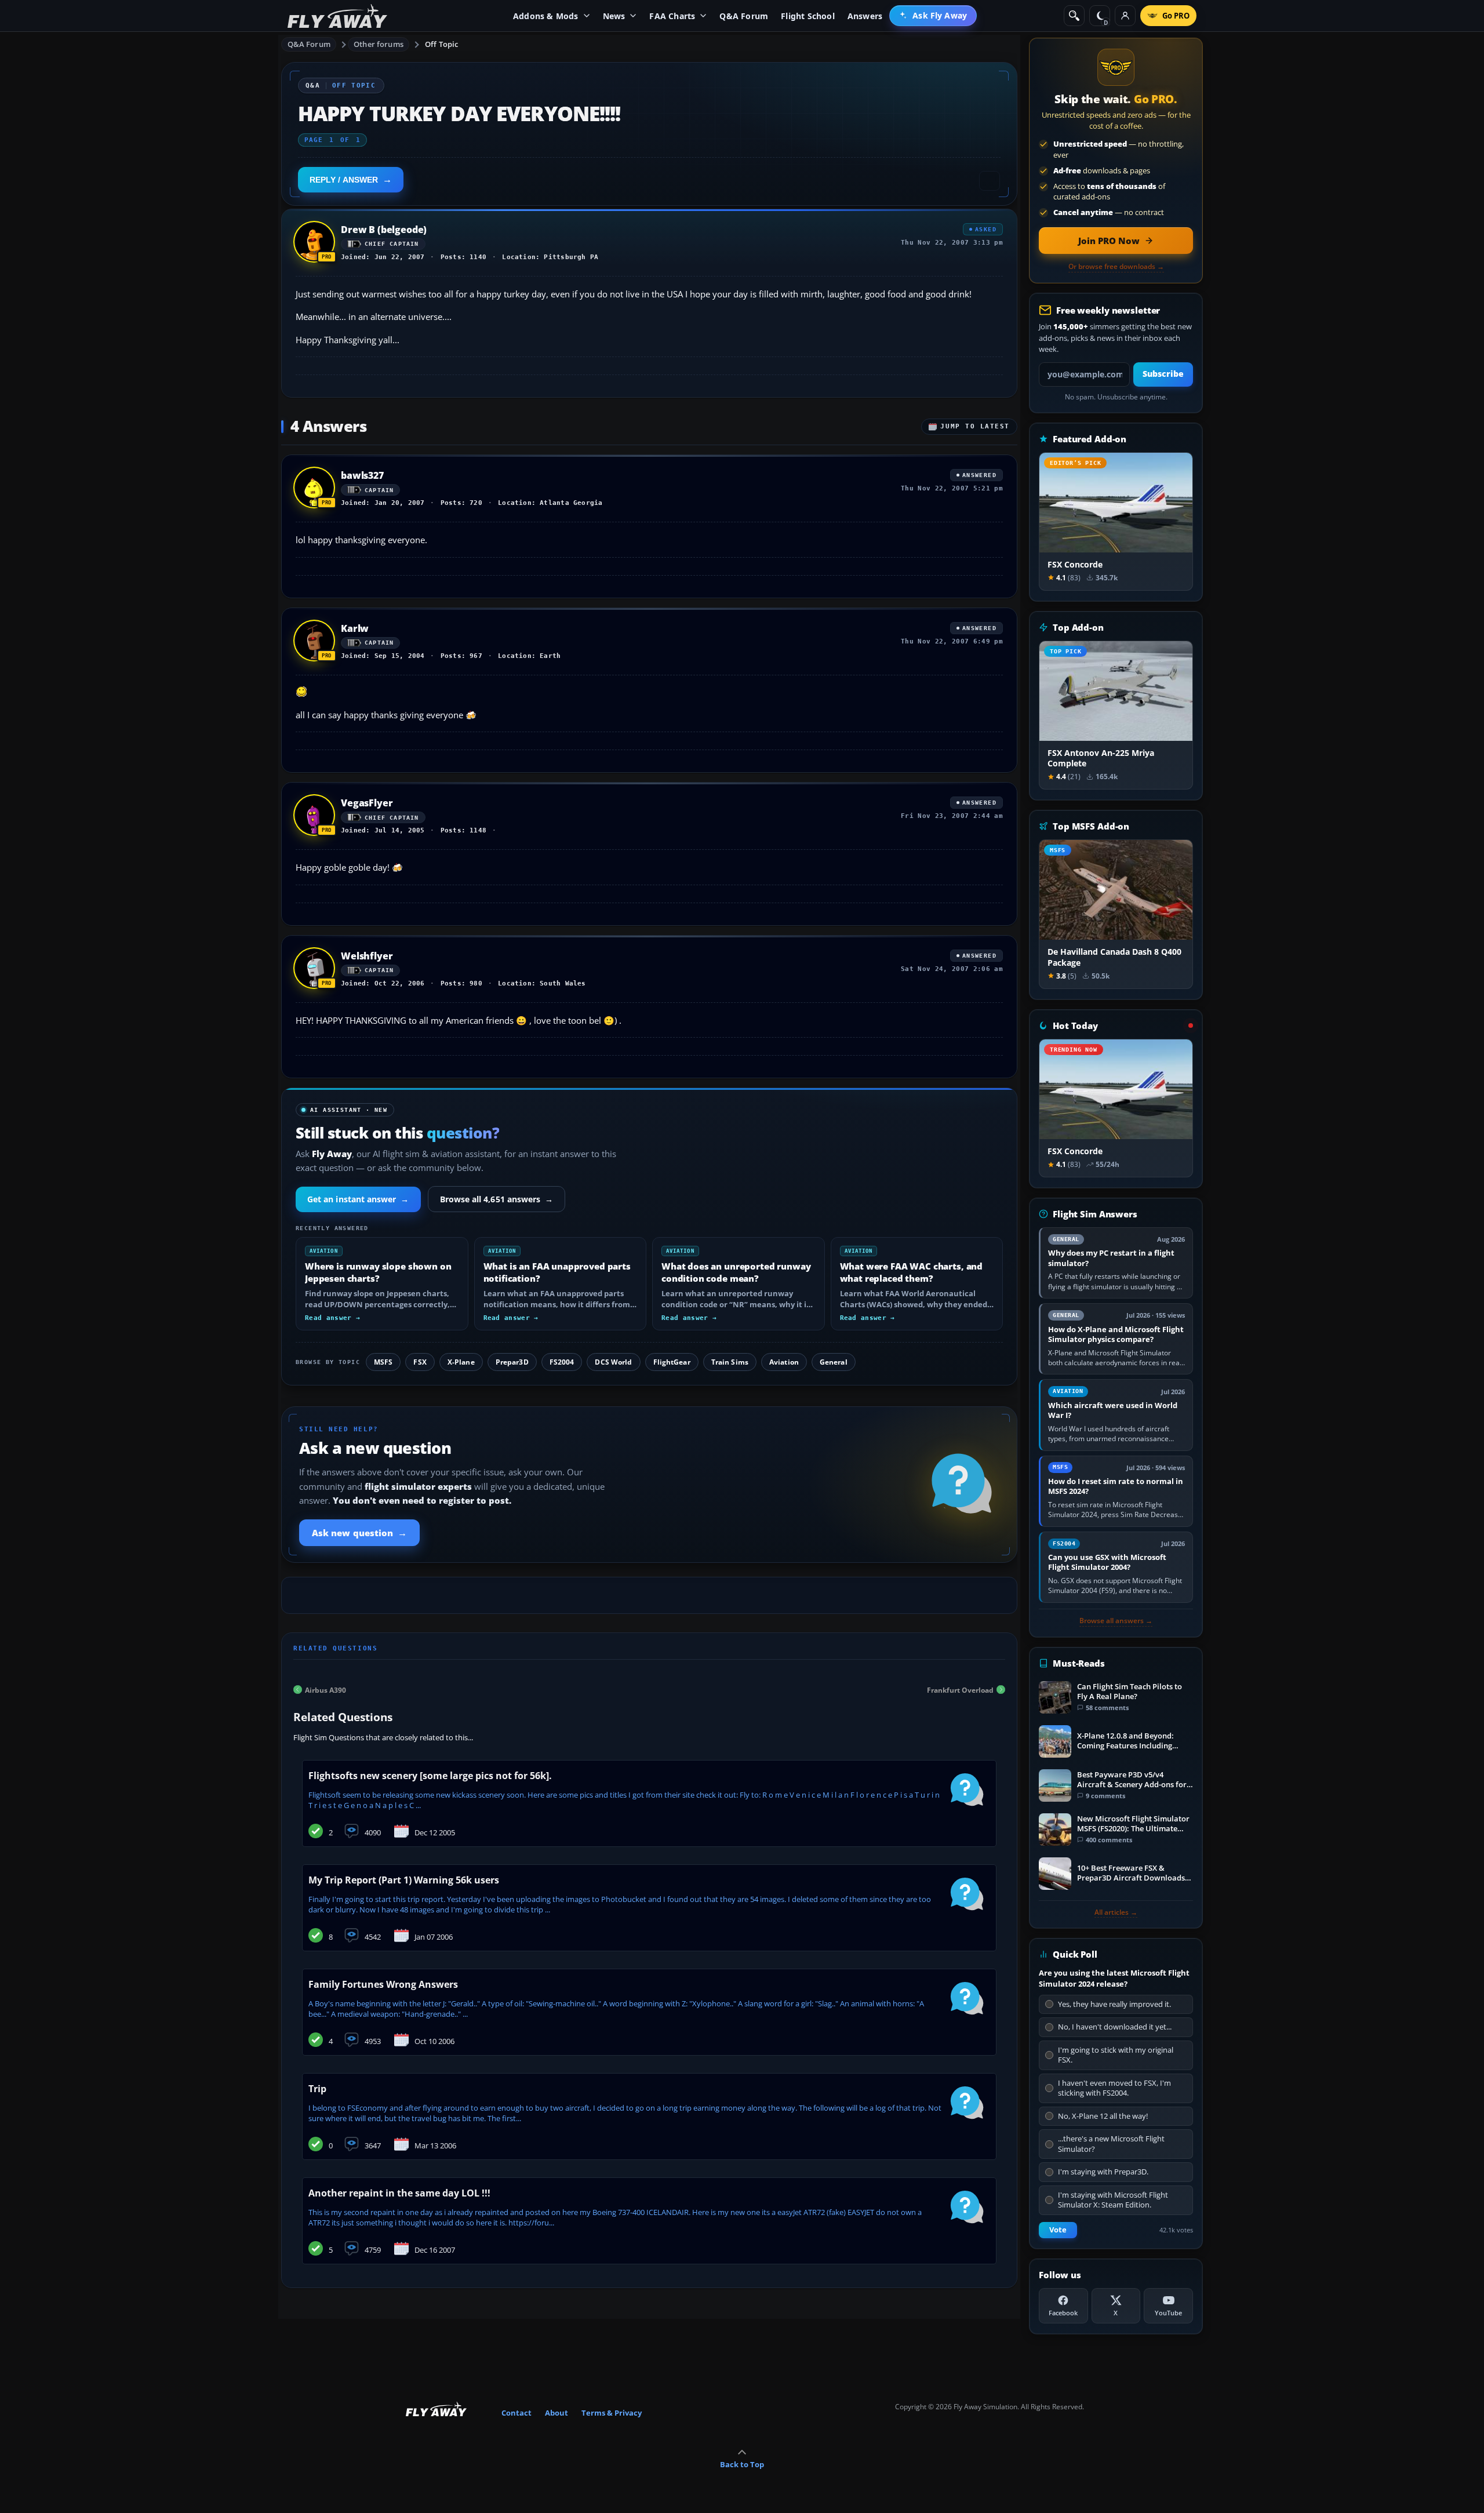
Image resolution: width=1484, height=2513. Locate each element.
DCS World (613, 1362)
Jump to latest (975, 426)
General (834, 1362)
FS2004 (562, 1362)
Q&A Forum (309, 44)
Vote (1058, 2230)
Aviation (784, 1362)
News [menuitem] (614, 16)
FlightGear (672, 1362)
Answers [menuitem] (865, 16)
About (556, 2413)
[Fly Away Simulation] (337, 16)
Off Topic (441, 44)
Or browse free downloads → (1116, 267)
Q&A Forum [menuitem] (744, 16)
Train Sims (730, 1362)
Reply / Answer (344, 180)
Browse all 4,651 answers (497, 1199)
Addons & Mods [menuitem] (546, 16)
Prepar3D (512, 1362)
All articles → (1116, 1912)
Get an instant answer (358, 1199)
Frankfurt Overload (960, 1690)
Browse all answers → (1116, 1621)
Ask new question (359, 1533)
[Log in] (1125, 16)
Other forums (379, 44)
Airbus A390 (325, 1690)
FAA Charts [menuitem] (672, 16)
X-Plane (461, 1362)
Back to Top (742, 2464)
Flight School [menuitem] (808, 16)
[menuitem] (933, 16)
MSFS (383, 1362)
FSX (420, 1362)
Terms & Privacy (612, 2413)
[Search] (1074, 16)
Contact (517, 2413)
